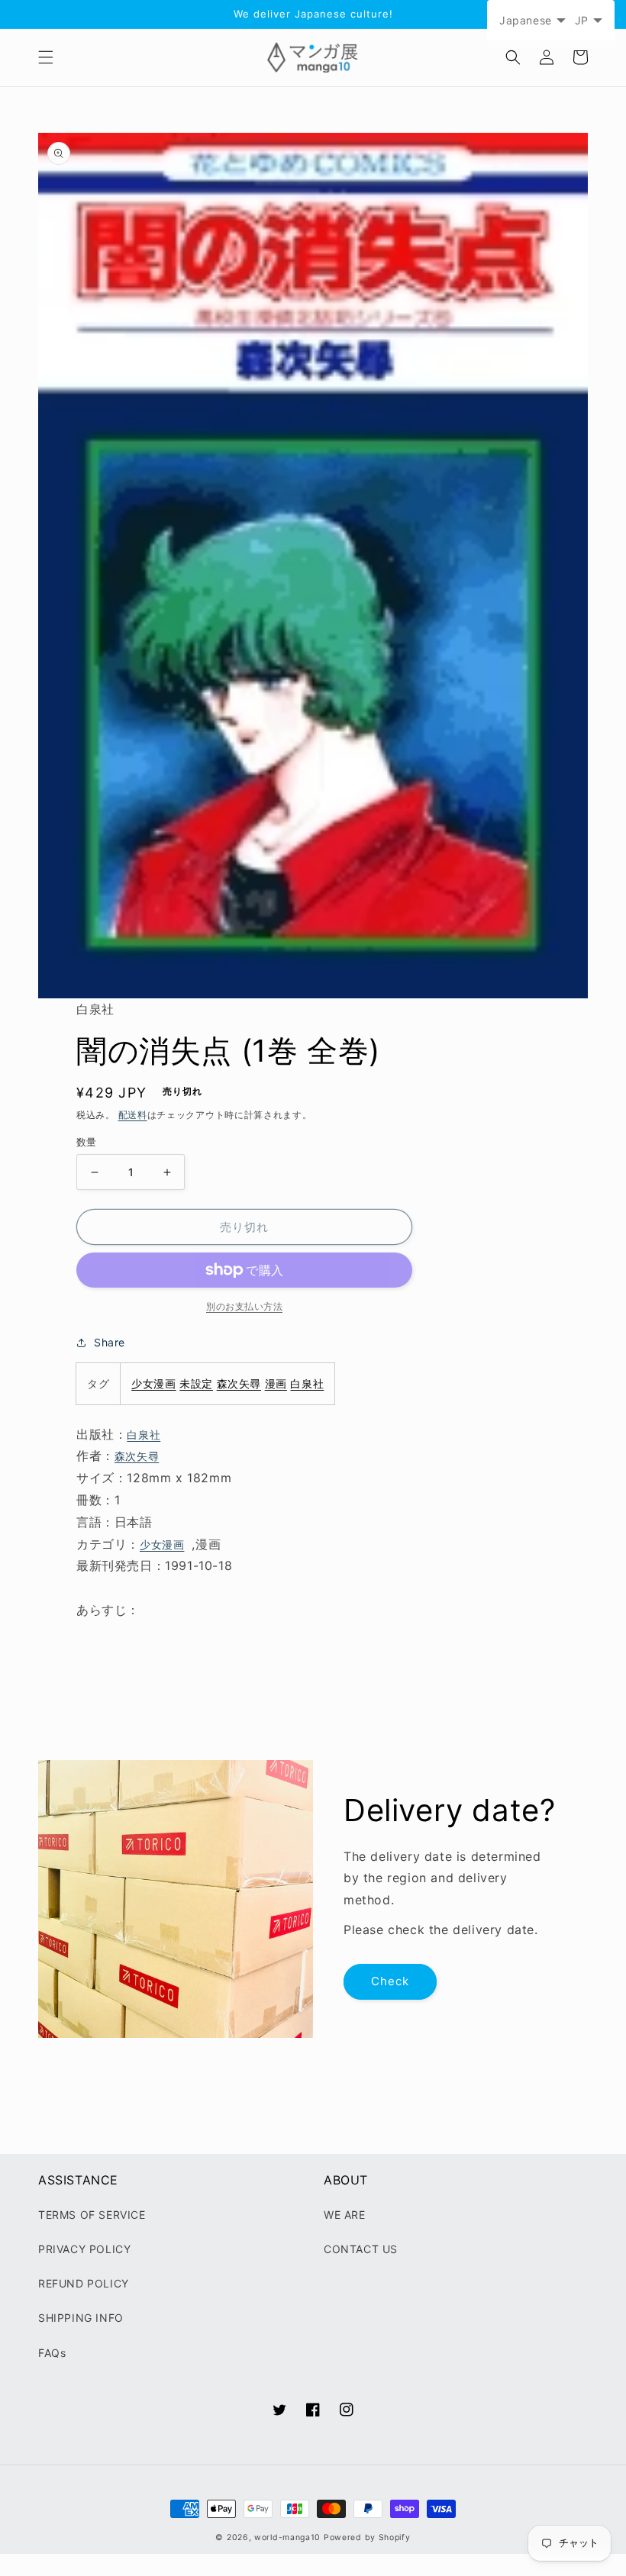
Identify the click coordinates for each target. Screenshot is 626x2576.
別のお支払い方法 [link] (244, 1306)
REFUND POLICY (84, 2283)
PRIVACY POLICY (84, 2249)
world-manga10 (287, 2537)
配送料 (133, 1115)
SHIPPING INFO (81, 2318)
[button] (46, 57)
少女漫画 (153, 1383)
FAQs (52, 2353)
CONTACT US (361, 2249)
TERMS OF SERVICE (92, 2215)
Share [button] (110, 1342)
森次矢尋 (239, 1383)
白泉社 (307, 1383)
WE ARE (345, 2215)
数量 (87, 1142)
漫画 (276, 1383)
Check (390, 1981)
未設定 (196, 1383)
